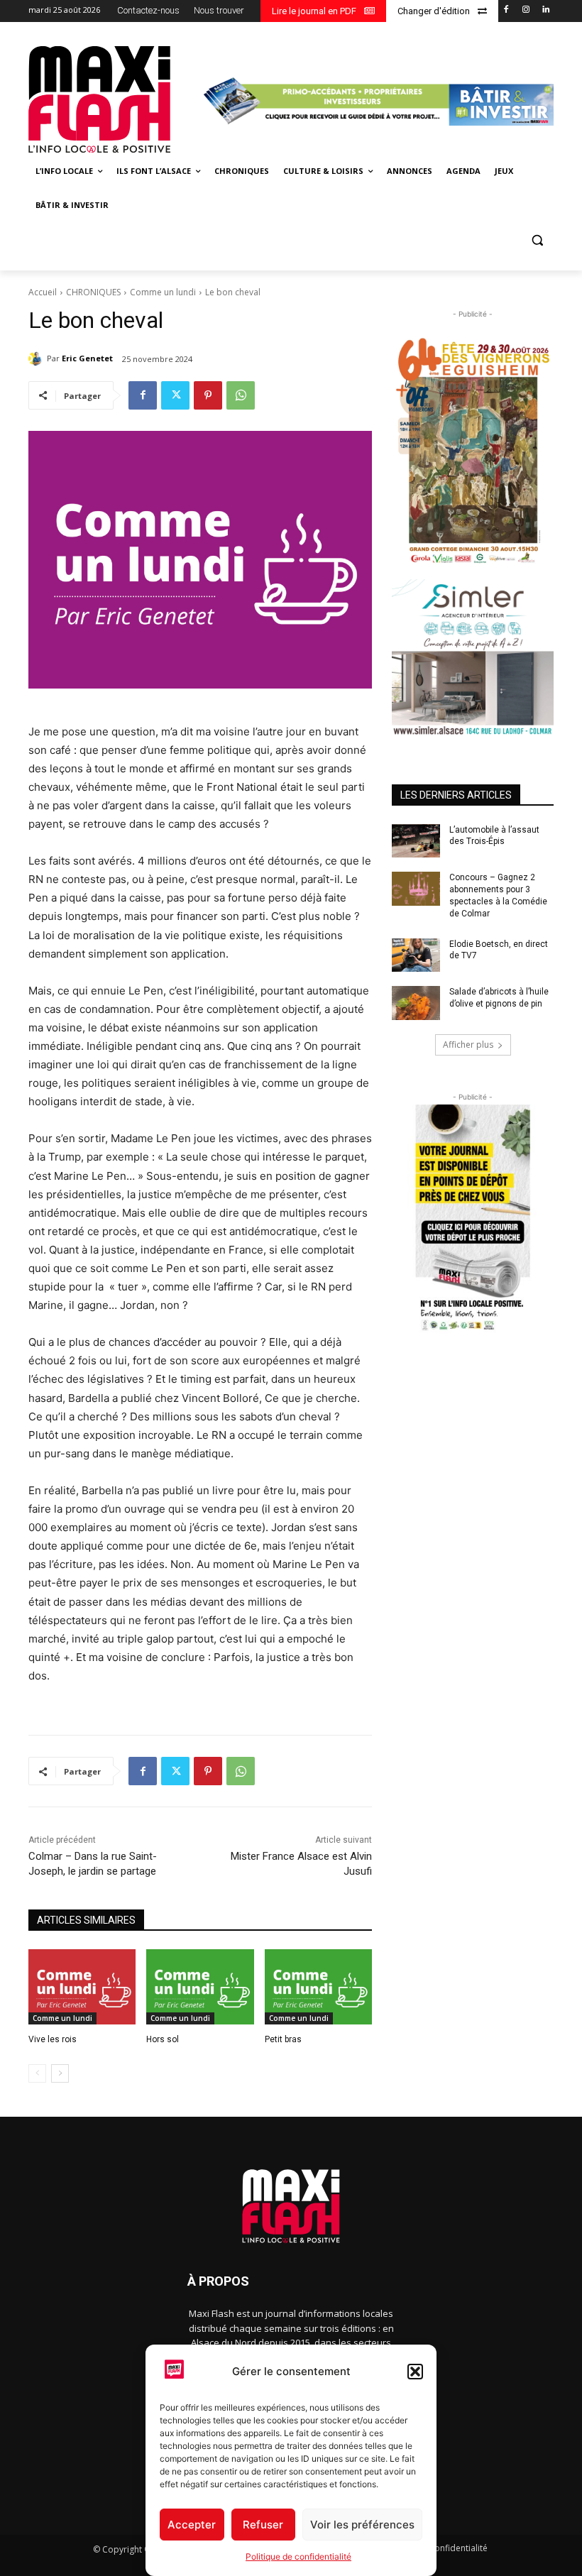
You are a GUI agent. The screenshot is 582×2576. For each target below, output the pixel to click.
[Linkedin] (545, 10)
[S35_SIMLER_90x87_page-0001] (473, 657)
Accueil (43, 292)
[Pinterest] (208, 395)
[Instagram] (526, 10)
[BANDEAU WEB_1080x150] (377, 101)
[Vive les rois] (82, 1987)
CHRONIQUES (93, 292)
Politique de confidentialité (298, 2556)
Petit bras (283, 2039)
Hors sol (163, 2039)
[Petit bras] (318, 1987)
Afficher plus (468, 1045)
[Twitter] (175, 395)
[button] (415, 2372)
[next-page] (60, 2073)
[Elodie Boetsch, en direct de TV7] (416, 955)
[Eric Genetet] (38, 358)
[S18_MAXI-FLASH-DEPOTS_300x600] (473, 1219)
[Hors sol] (200, 1987)
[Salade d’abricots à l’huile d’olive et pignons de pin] (416, 1003)
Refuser (263, 2525)
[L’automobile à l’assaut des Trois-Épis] (416, 841)
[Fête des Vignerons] (473, 450)
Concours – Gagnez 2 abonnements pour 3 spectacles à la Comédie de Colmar (498, 895)
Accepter (192, 2525)
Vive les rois (53, 2039)
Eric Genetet (87, 358)
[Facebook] (506, 10)
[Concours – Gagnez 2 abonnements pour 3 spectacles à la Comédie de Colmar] (416, 889)
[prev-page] (37, 2073)
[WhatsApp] (241, 395)
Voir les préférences (362, 2525)
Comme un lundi (163, 292)
